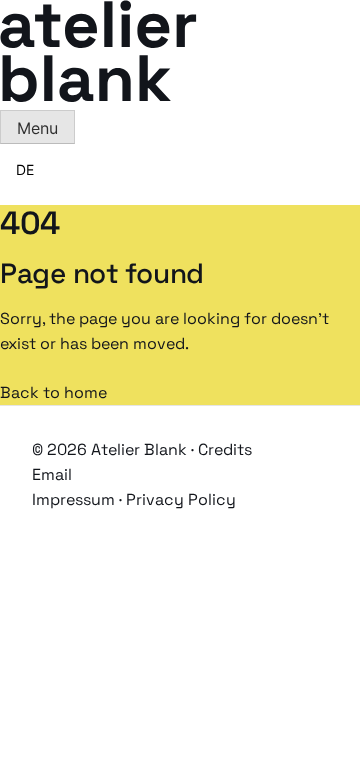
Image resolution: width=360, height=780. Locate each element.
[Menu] (37, 127)
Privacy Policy (181, 499)
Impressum (73, 499)
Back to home (53, 392)
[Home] (98, 96)
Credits (225, 449)
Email (52, 474)
